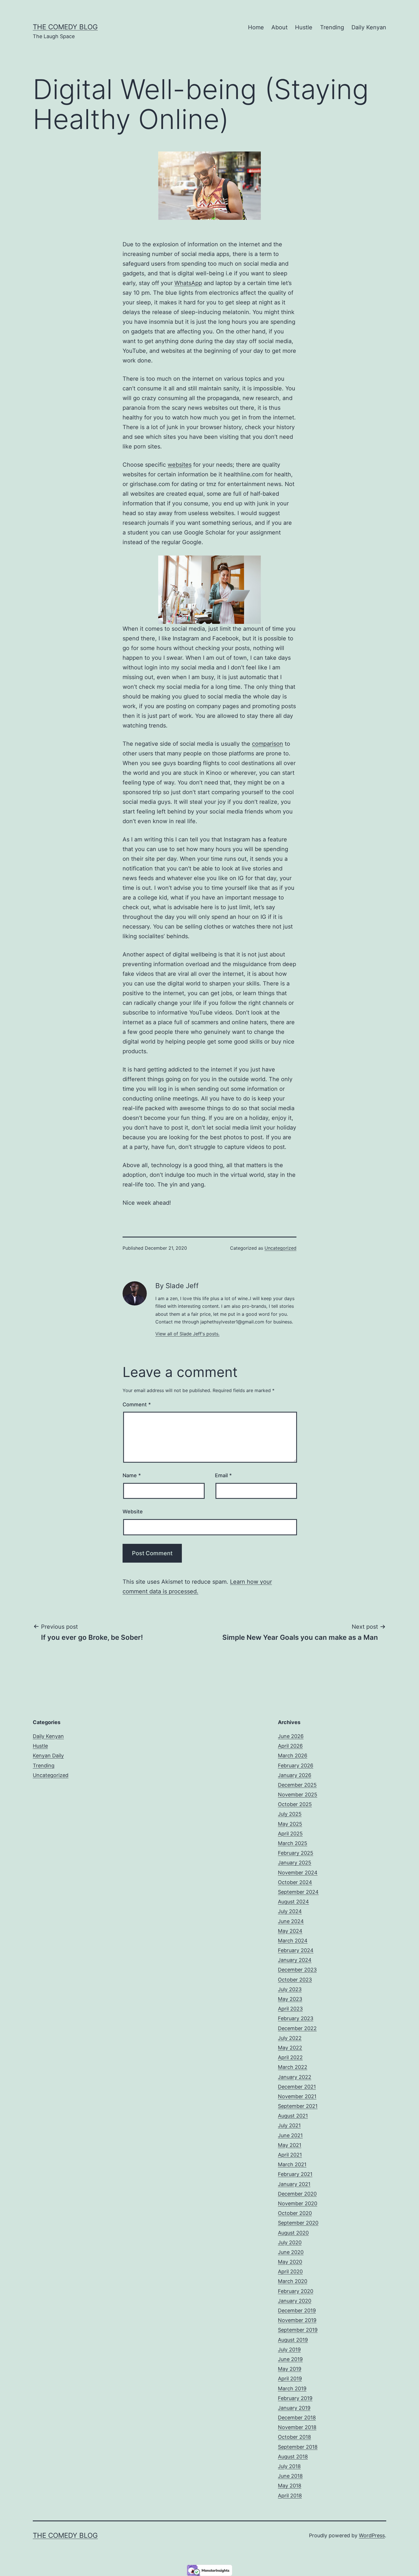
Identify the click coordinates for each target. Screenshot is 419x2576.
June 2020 (291, 2252)
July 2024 (290, 1911)
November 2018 (297, 2427)
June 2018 (290, 2476)
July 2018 (289, 2466)
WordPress (372, 2535)
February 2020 (296, 2291)
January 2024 (295, 1960)
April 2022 (290, 2057)
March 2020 (293, 2281)
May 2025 (290, 1824)
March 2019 (292, 2389)
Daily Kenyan (369, 27)
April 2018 (290, 2496)
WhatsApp (188, 283)
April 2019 (290, 2379)
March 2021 (292, 2164)
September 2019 (298, 2330)
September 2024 (298, 1892)
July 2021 (289, 2125)
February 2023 (296, 2018)
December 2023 (297, 1970)
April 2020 (290, 2271)
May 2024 (290, 1931)
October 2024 (295, 1882)
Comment (137, 1404)
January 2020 (295, 2301)
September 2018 (298, 2447)
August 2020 (293, 2233)
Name (132, 1475)
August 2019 (293, 2340)
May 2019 (290, 2369)
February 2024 (296, 1950)
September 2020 (298, 2223)
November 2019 (297, 2320)
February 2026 (296, 1766)
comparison (268, 744)
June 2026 (291, 1736)
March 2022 (293, 2067)
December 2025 (297, 1785)
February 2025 (296, 1853)
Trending (332, 27)
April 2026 (290, 1746)
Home (256, 27)
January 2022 (295, 2077)
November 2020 (298, 2203)
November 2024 (298, 1873)
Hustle (304, 27)
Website (133, 1512)
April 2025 (290, 1834)
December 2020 (297, 2194)
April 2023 (290, 2009)
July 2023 (290, 1989)
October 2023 (295, 1980)
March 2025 (293, 1843)
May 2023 (290, 1999)
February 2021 (295, 2174)
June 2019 (290, 2359)
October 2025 (295, 1804)
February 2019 (295, 2398)
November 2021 (297, 2096)
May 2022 (290, 2048)
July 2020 (290, 2242)
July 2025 (290, 1814)
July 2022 (290, 2038)
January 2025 (295, 1863)
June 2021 (290, 2135)
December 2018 (297, 2418)
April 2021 (290, 2155)
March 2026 (293, 1756)
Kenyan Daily (48, 1756)
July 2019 (289, 2349)
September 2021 (298, 2106)
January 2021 (294, 2184)
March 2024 (293, 1941)
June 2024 (291, 1921)
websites (180, 465)
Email (223, 1475)
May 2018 (290, 2486)
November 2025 (298, 1795)
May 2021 (290, 2145)
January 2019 (294, 2408)
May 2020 (290, 2262)
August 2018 (293, 2457)
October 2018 (294, 2437)
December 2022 (297, 2028)
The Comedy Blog (65, 27)
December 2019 (297, 2310)
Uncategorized (280, 1248)
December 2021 (297, 2087)
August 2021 (293, 2116)
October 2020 (295, 2213)
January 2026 (295, 1775)
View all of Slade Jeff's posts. (187, 1334)
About (279, 27)
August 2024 (293, 1902)
